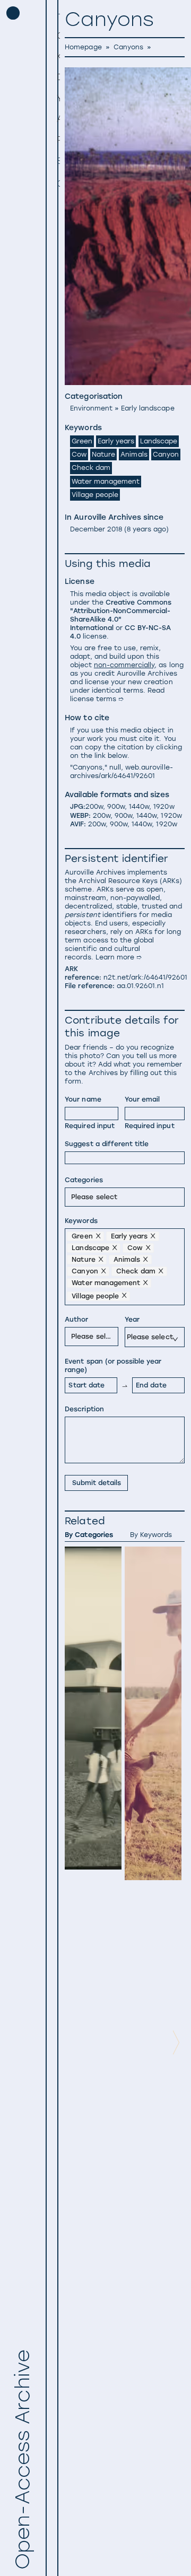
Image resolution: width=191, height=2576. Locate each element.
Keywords (81, 1221)
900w (116, 806)
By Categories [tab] (89, 1535)
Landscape (159, 441)
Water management (106, 481)
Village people (95, 495)
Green (82, 441)
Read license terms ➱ (118, 695)
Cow (79, 454)
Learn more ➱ (119, 957)
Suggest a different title (107, 1144)
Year (132, 1319)
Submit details (97, 1483)
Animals (134, 454)
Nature (103, 454)
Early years (116, 441)
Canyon (166, 454)
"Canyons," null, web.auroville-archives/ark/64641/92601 (121, 771)
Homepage (83, 47)
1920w (164, 806)
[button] (57, 36)
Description (84, 1409)
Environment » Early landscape (122, 408)
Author (76, 1319)
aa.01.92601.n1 (140, 986)
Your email (142, 1099)
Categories (84, 1180)
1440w (139, 806)
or (121, 619)
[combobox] (73, 1197)
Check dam (91, 468)
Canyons (128, 47)
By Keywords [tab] (151, 1535)
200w (94, 806)
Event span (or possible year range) (113, 1365)
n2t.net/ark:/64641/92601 (146, 977)
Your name (83, 1099)
